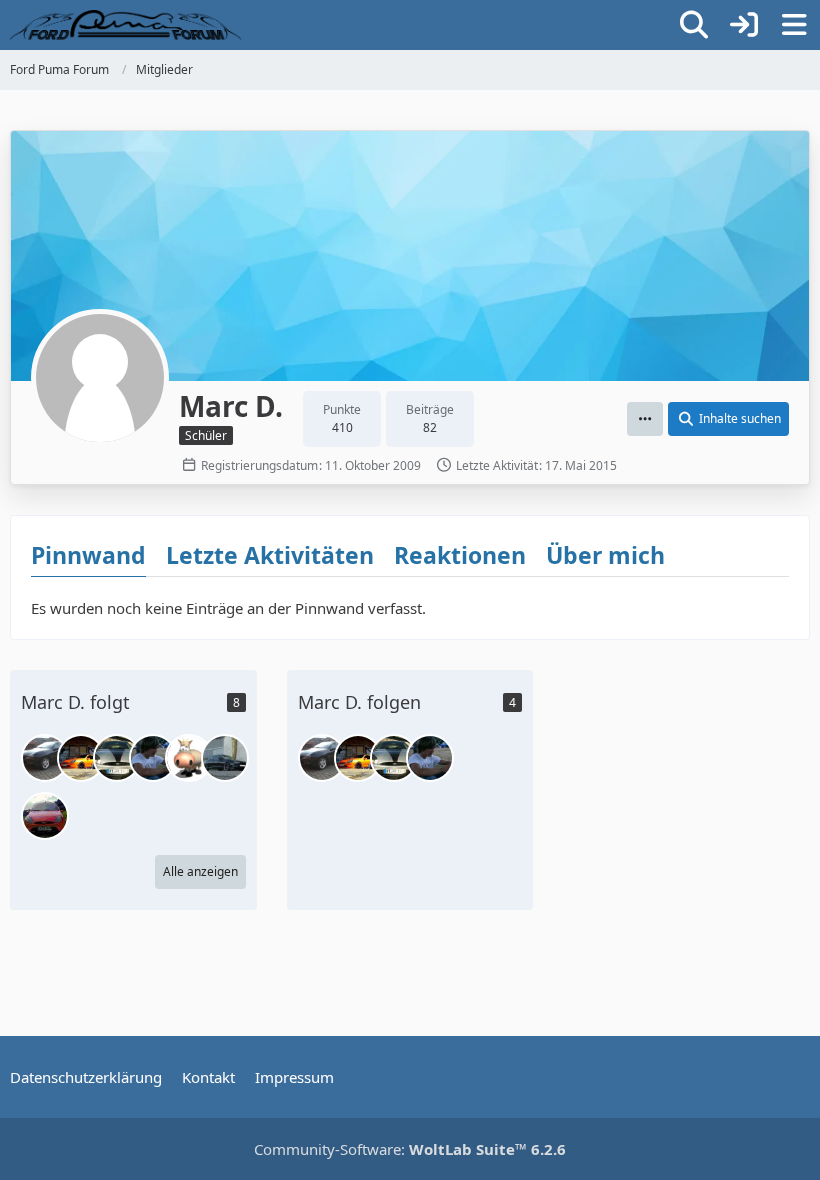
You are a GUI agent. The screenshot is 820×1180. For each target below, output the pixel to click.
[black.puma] (225, 758)
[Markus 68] (45, 758)
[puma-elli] (81, 758)
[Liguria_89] (117, 758)
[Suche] (694, 25)
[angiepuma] (45, 816)
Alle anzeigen (200, 871)
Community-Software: (410, 1149)
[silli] (189, 758)
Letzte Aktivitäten (270, 555)
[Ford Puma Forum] (125, 25)
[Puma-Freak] (153, 758)
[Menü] (794, 25)
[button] (645, 419)
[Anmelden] (744, 25)
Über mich (605, 555)
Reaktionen (460, 555)
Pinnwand (88, 555)
